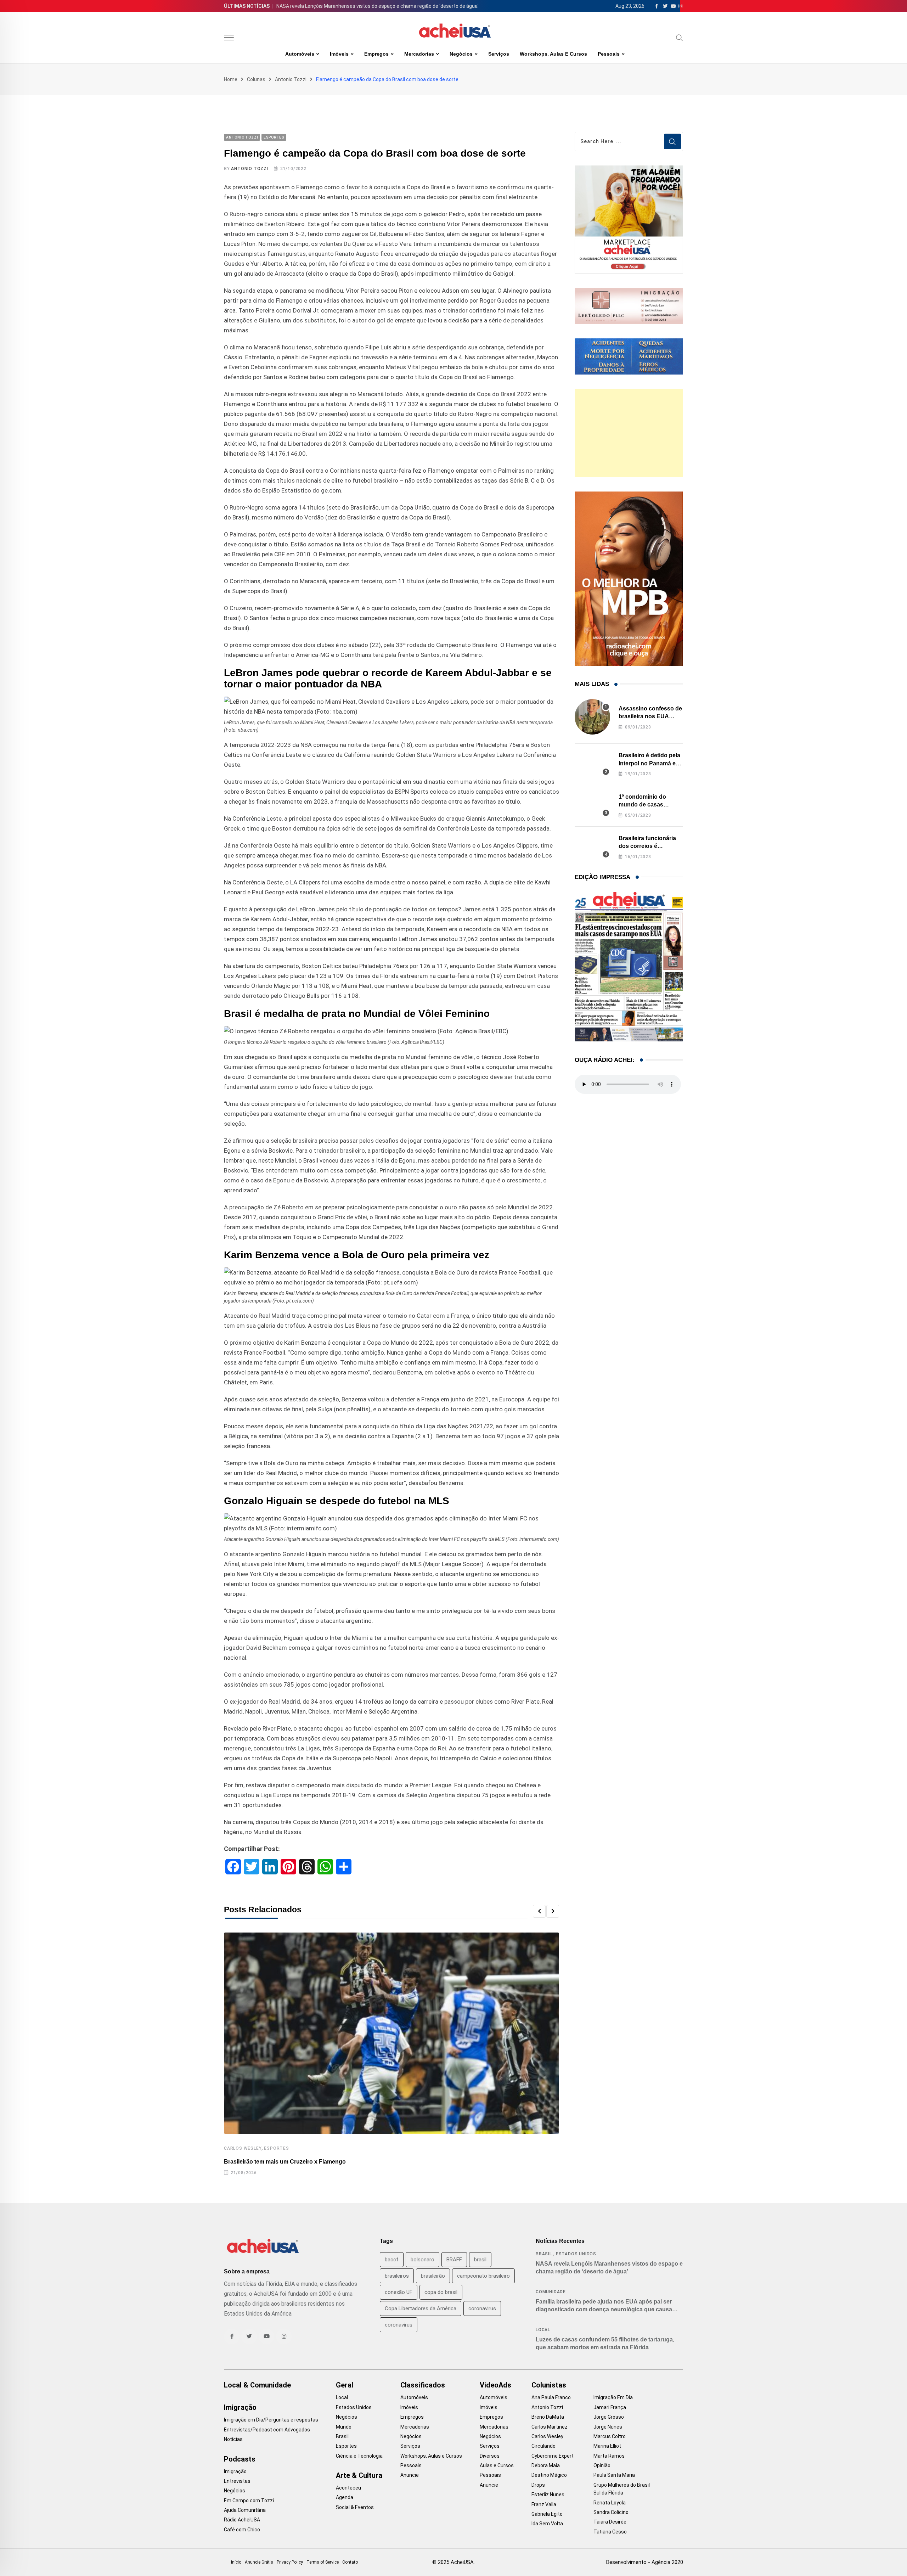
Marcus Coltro (610, 2436)
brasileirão (433, 2276)
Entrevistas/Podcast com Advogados (267, 2430)
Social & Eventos (355, 2507)
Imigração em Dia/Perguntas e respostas (271, 2420)
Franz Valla (544, 2504)
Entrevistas (237, 2481)
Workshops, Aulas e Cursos (553, 54)
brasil (480, 2260)
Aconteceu (348, 2488)
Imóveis (339, 54)
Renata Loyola (610, 2503)
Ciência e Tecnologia (359, 2456)
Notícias (233, 2439)
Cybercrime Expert (553, 2456)
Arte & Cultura (359, 2475)
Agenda (345, 2497)
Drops (538, 2485)
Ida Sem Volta (547, 2524)
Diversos (490, 2456)
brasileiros (397, 2276)
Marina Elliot (607, 2446)
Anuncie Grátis (259, 2562)
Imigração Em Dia (613, 2397)
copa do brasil (441, 2292)
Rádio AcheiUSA (242, 2520)
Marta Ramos (609, 2456)
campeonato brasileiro (483, 2276)
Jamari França (610, 2407)
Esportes (276, 2148)
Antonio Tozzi (291, 79)
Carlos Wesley (243, 2148)
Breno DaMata (548, 2417)
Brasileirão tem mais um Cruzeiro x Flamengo (285, 2162)
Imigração (240, 2407)
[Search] (680, 38)
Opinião (602, 2465)
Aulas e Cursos (497, 2465)
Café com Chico (242, 2530)
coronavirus (482, 2308)
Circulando (543, 2446)
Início (236, 2562)
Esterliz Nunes (548, 2495)
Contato (350, 2562)
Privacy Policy (290, 2562)
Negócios (461, 54)
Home (231, 79)
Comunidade (551, 2292)
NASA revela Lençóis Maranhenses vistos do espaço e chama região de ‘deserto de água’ (378, 6)
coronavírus (399, 2325)
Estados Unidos (576, 2254)
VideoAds (495, 2385)
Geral (345, 2385)
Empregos (376, 54)
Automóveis (300, 54)
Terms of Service (323, 2562)
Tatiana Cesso (610, 2532)
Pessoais (609, 54)
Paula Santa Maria (614, 2475)
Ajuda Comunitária (245, 2510)
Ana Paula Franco (551, 2397)
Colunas (256, 79)
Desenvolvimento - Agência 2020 (645, 2562)
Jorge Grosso (609, 2417)
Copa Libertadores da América (421, 2308)
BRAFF (454, 2260)
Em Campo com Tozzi (249, 2501)
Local (543, 2330)
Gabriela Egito (547, 2514)
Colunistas (549, 2385)
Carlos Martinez (550, 2427)
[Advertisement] (629, 433)
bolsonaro (422, 2260)
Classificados (423, 2385)
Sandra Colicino (611, 2512)
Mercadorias (419, 54)
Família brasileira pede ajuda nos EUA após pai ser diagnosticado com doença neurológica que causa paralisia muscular (604, 2310)
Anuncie (410, 2475)
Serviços (499, 54)
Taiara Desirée (610, 2522)
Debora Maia (546, 2465)
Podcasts (240, 2459)
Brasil (544, 2254)
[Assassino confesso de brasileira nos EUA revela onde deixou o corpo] (592, 717)
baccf (392, 2260)
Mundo (344, 2427)
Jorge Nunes (608, 2427)
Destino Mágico (549, 2475)
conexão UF (399, 2292)
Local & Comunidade (257, 2385)
